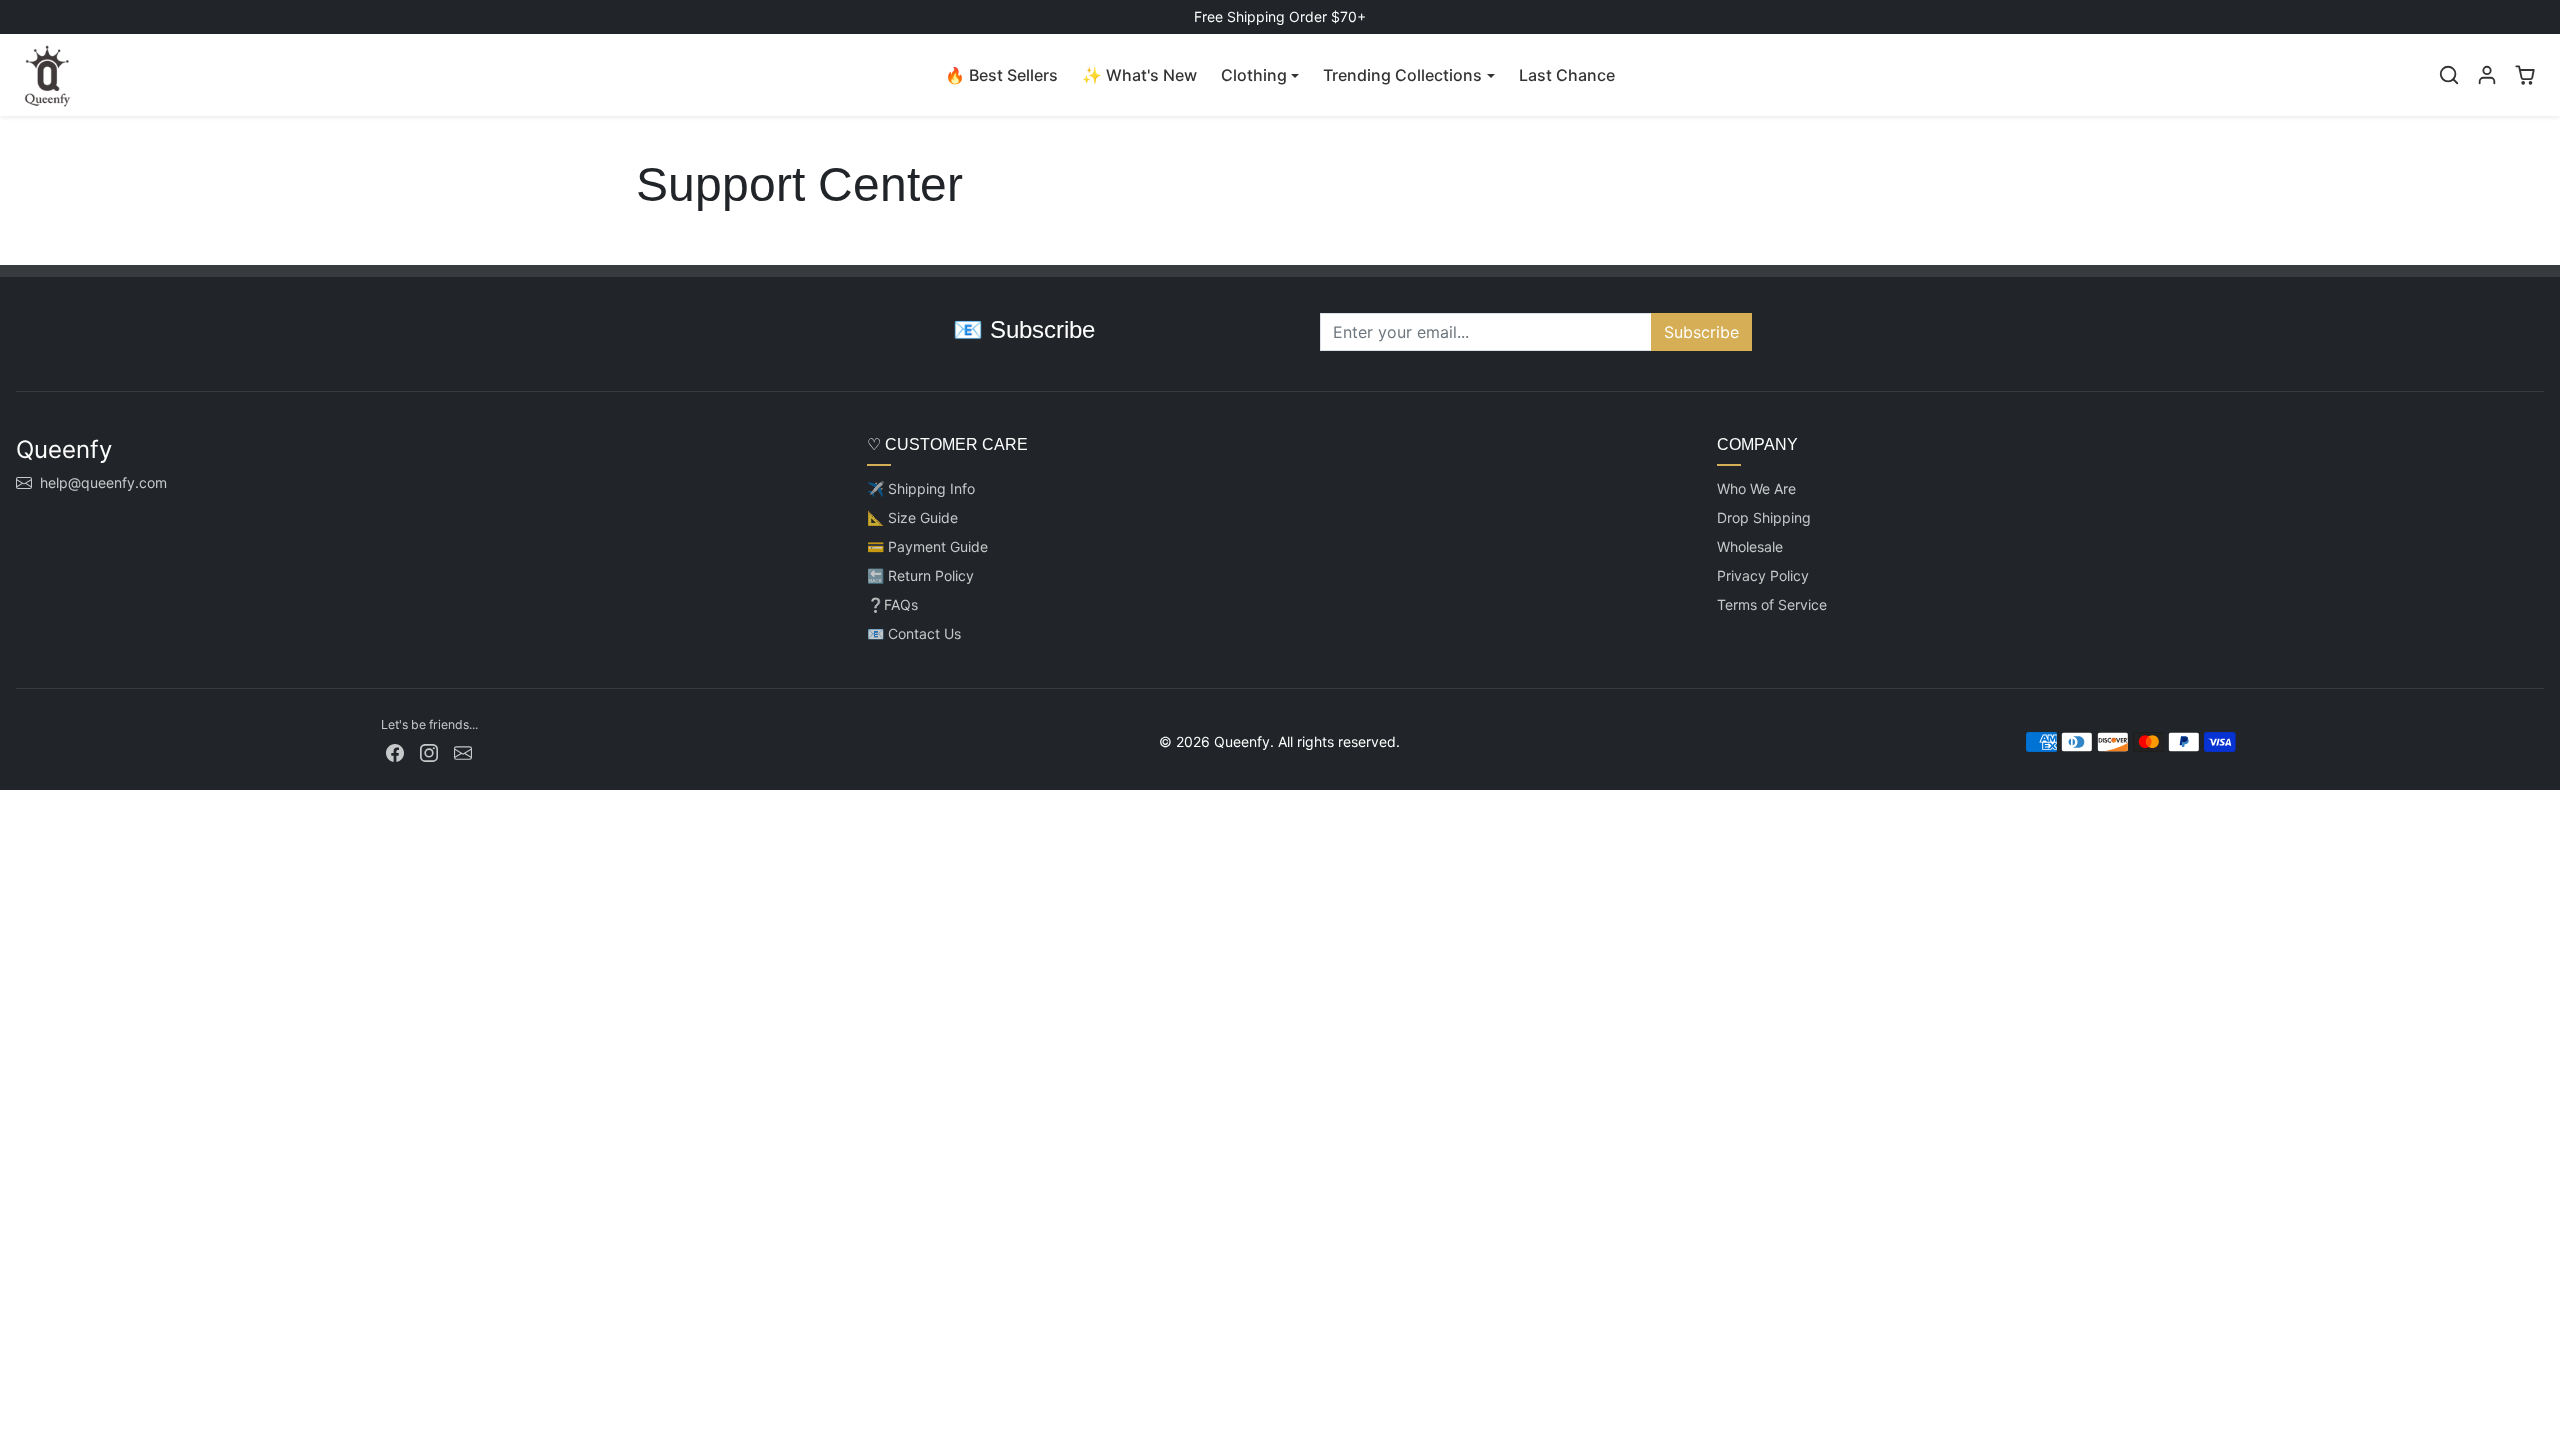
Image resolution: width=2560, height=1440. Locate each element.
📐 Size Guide (912, 517)
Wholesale (1750, 546)
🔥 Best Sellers (1001, 75)
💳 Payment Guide (927, 546)
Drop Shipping (1764, 517)
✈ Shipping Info (921, 488)
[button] (2449, 75)
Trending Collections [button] (1402, 75)
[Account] (2487, 75)
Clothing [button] (1254, 75)
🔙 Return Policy (920, 575)
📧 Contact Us (914, 633)
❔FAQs (892, 604)
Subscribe (1701, 332)
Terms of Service (1772, 604)
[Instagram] (429, 751)
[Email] (463, 751)
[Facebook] (395, 751)
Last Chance (1567, 75)
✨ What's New (1139, 75)
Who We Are (1756, 488)
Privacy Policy (1763, 575)
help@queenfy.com (103, 482)
